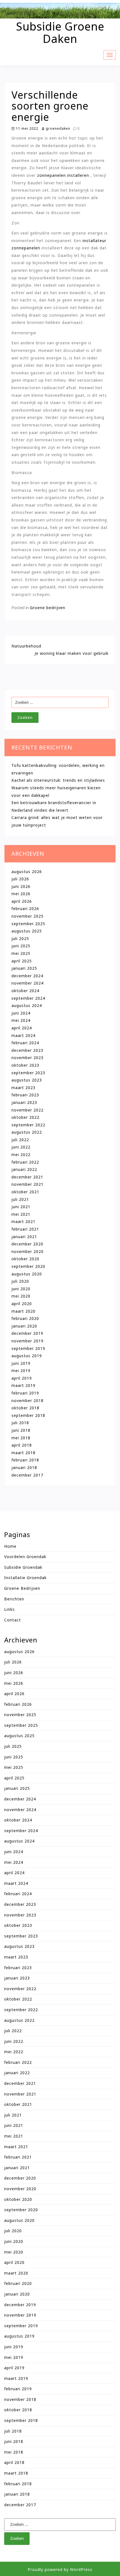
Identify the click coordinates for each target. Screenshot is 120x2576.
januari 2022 (24, 1169)
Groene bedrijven (48, 608)
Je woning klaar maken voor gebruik (72, 653)
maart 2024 (23, 1035)
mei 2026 (21, 894)
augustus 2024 (27, 1005)
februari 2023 (25, 1095)
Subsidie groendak (23, 1567)
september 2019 (28, 1348)
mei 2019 (21, 1371)
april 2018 (22, 1445)
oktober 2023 (25, 1065)
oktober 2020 (25, 1259)
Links (9, 1609)
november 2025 (27, 916)
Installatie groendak (25, 1578)
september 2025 (28, 924)
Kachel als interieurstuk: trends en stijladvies (58, 780)
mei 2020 (21, 1296)
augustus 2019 (27, 1356)
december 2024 (27, 976)
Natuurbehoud (26, 646)
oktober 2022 (25, 1117)
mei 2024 (21, 1020)
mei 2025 (21, 953)
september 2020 (28, 1266)
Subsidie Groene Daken (60, 32)
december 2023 (27, 1050)
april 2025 (22, 961)
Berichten (14, 1599)
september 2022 (28, 1125)
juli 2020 (20, 1281)
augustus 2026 (27, 872)
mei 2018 (21, 1438)
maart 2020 (23, 1311)
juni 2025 (21, 946)
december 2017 (27, 1475)
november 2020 (27, 1251)
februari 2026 (25, 908)
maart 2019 (23, 1385)
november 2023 (27, 1058)
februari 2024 (25, 1043)
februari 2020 (25, 1318)
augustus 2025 (27, 931)
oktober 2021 (25, 1192)
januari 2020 (24, 1326)
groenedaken (57, 128)
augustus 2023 (27, 1080)
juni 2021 (21, 1207)
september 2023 (28, 1073)
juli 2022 (20, 1140)
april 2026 (22, 901)
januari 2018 (24, 1467)
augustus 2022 (27, 1132)
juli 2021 (20, 1199)
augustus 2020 (27, 1274)
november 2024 (27, 983)
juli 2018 (20, 1423)
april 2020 (22, 1304)
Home (10, 1546)
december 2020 (27, 1244)
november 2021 (27, 1184)
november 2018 (27, 1400)
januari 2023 (24, 1102)
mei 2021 (21, 1214)
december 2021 (27, 1177)
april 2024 (22, 1028)
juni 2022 (21, 1147)
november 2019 (27, 1341)
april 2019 (22, 1378)
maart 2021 (23, 1221)
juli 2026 (20, 879)
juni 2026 (21, 886)
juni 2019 (21, 1363)
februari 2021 (25, 1229)
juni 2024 (21, 1013)
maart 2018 (23, 1453)
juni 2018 (21, 1430)
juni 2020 (21, 1289)
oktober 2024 (25, 991)
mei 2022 (21, 1154)
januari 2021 (24, 1237)
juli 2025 (20, 938)
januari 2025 (24, 968)
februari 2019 (25, 1393)
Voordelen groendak (25, 1557)
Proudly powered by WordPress (60, 2569)
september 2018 (28, 1415)
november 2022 (27, 1110)
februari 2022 (25, 1162)
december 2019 (27, 1333)
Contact (13, 1620)
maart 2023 (23, 1088)
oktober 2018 (25, 1408)
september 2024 (28, 998)
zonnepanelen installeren (63, 175)
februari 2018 (25, 1460)
